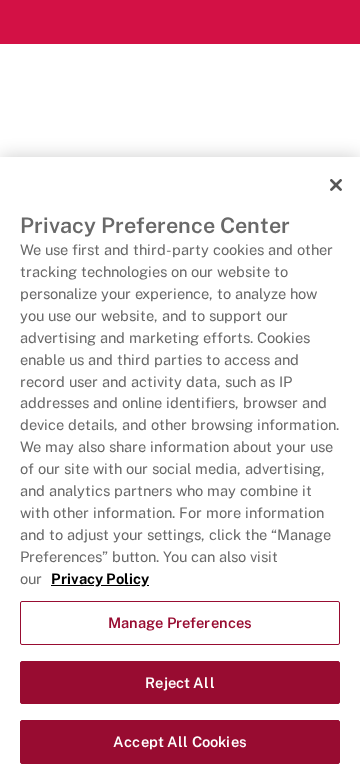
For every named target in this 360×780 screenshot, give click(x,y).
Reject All (179, 682)
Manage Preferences (180, 622)
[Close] (336, 185)
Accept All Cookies (180, 741)
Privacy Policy (100, 578)
